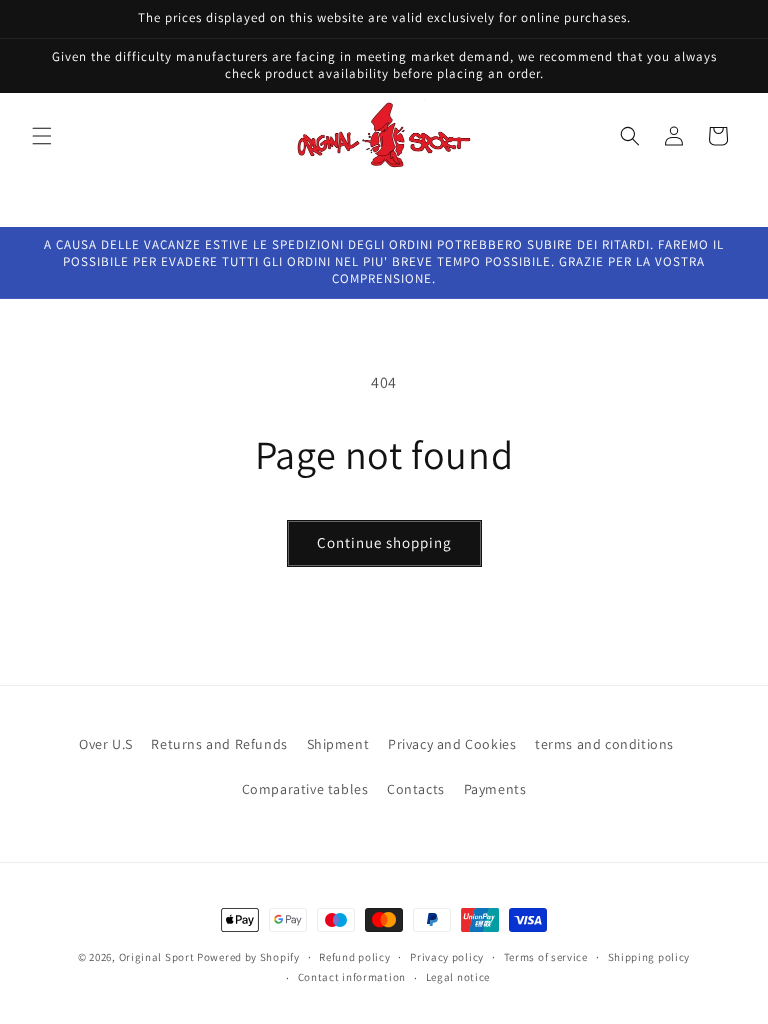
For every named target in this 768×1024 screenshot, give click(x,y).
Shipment (338, 744)
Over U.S (106, 744)
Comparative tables (305, 789)
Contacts (416, 789)
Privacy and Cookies (452, 744)
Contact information (352, 977)
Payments (495, 789)
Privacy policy (447, 957)
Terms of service (546, 957)
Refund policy (354, 957)
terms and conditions (604, 744)
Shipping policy (649, 957)
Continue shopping (384, 542)
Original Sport (157, 957)
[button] (42, 136)
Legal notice (458, 977)
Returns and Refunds (219, 744)
